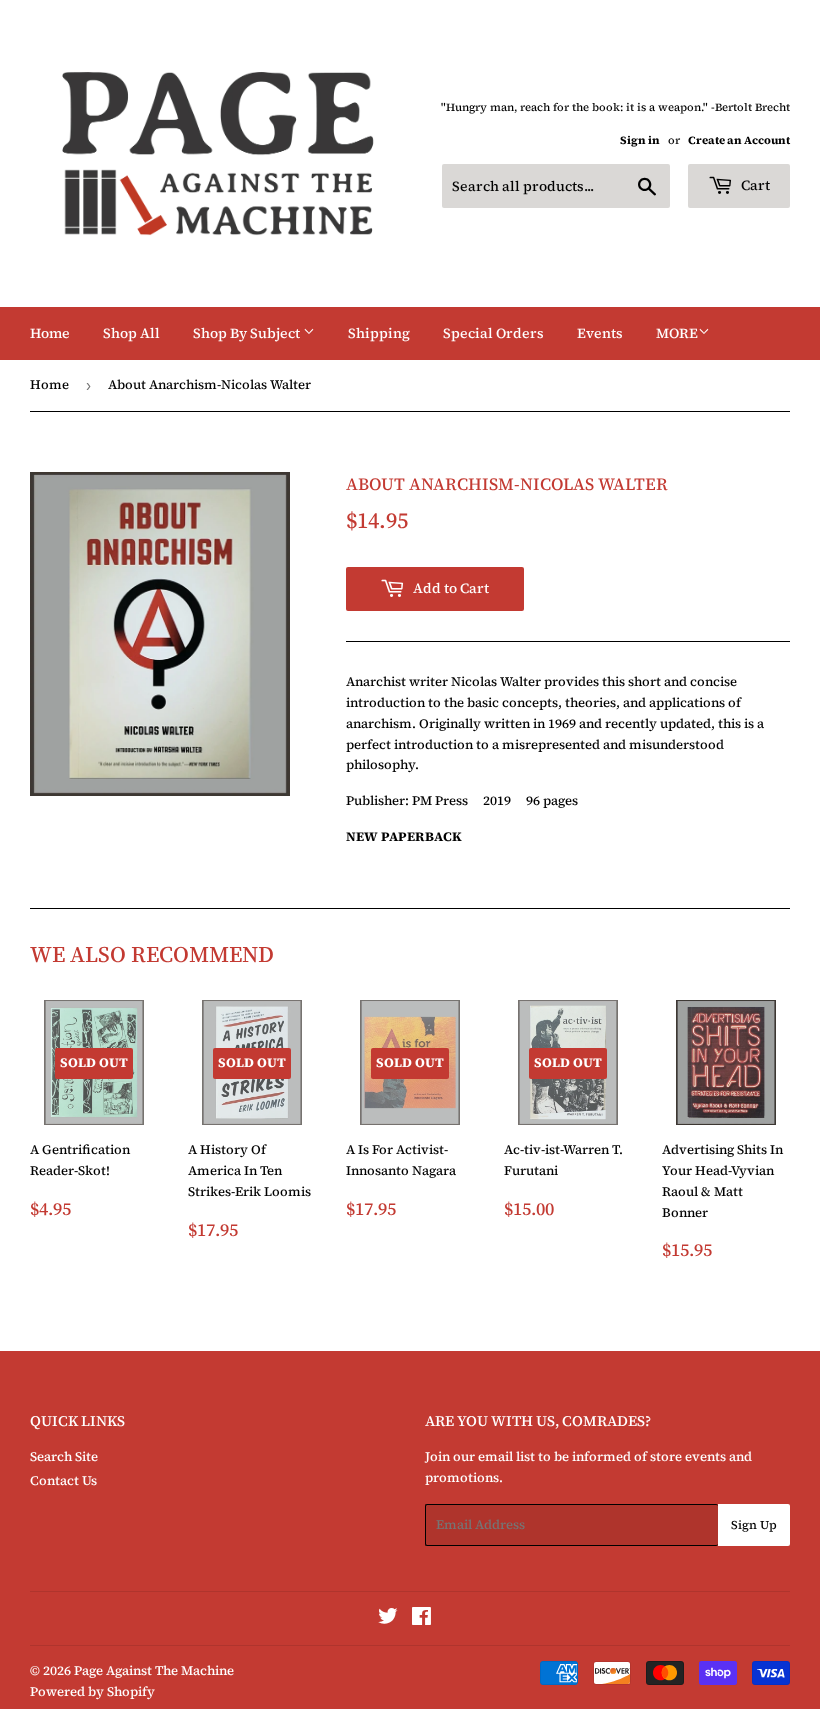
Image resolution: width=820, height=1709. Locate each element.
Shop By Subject (248, 333)
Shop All (131, 333)
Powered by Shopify (92, 1691)
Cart (754, 185)
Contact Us (63, 1480)
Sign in (640, 140)
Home (50, 333)
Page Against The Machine (154, 1670)
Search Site (64, 1456)
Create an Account (739, 140)
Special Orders (493, 333)
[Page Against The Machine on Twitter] (388, 1619)
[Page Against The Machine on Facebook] (421, 1619)
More (677, 333)
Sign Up (754, 1525)
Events (600, 333)
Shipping (379, 333)
